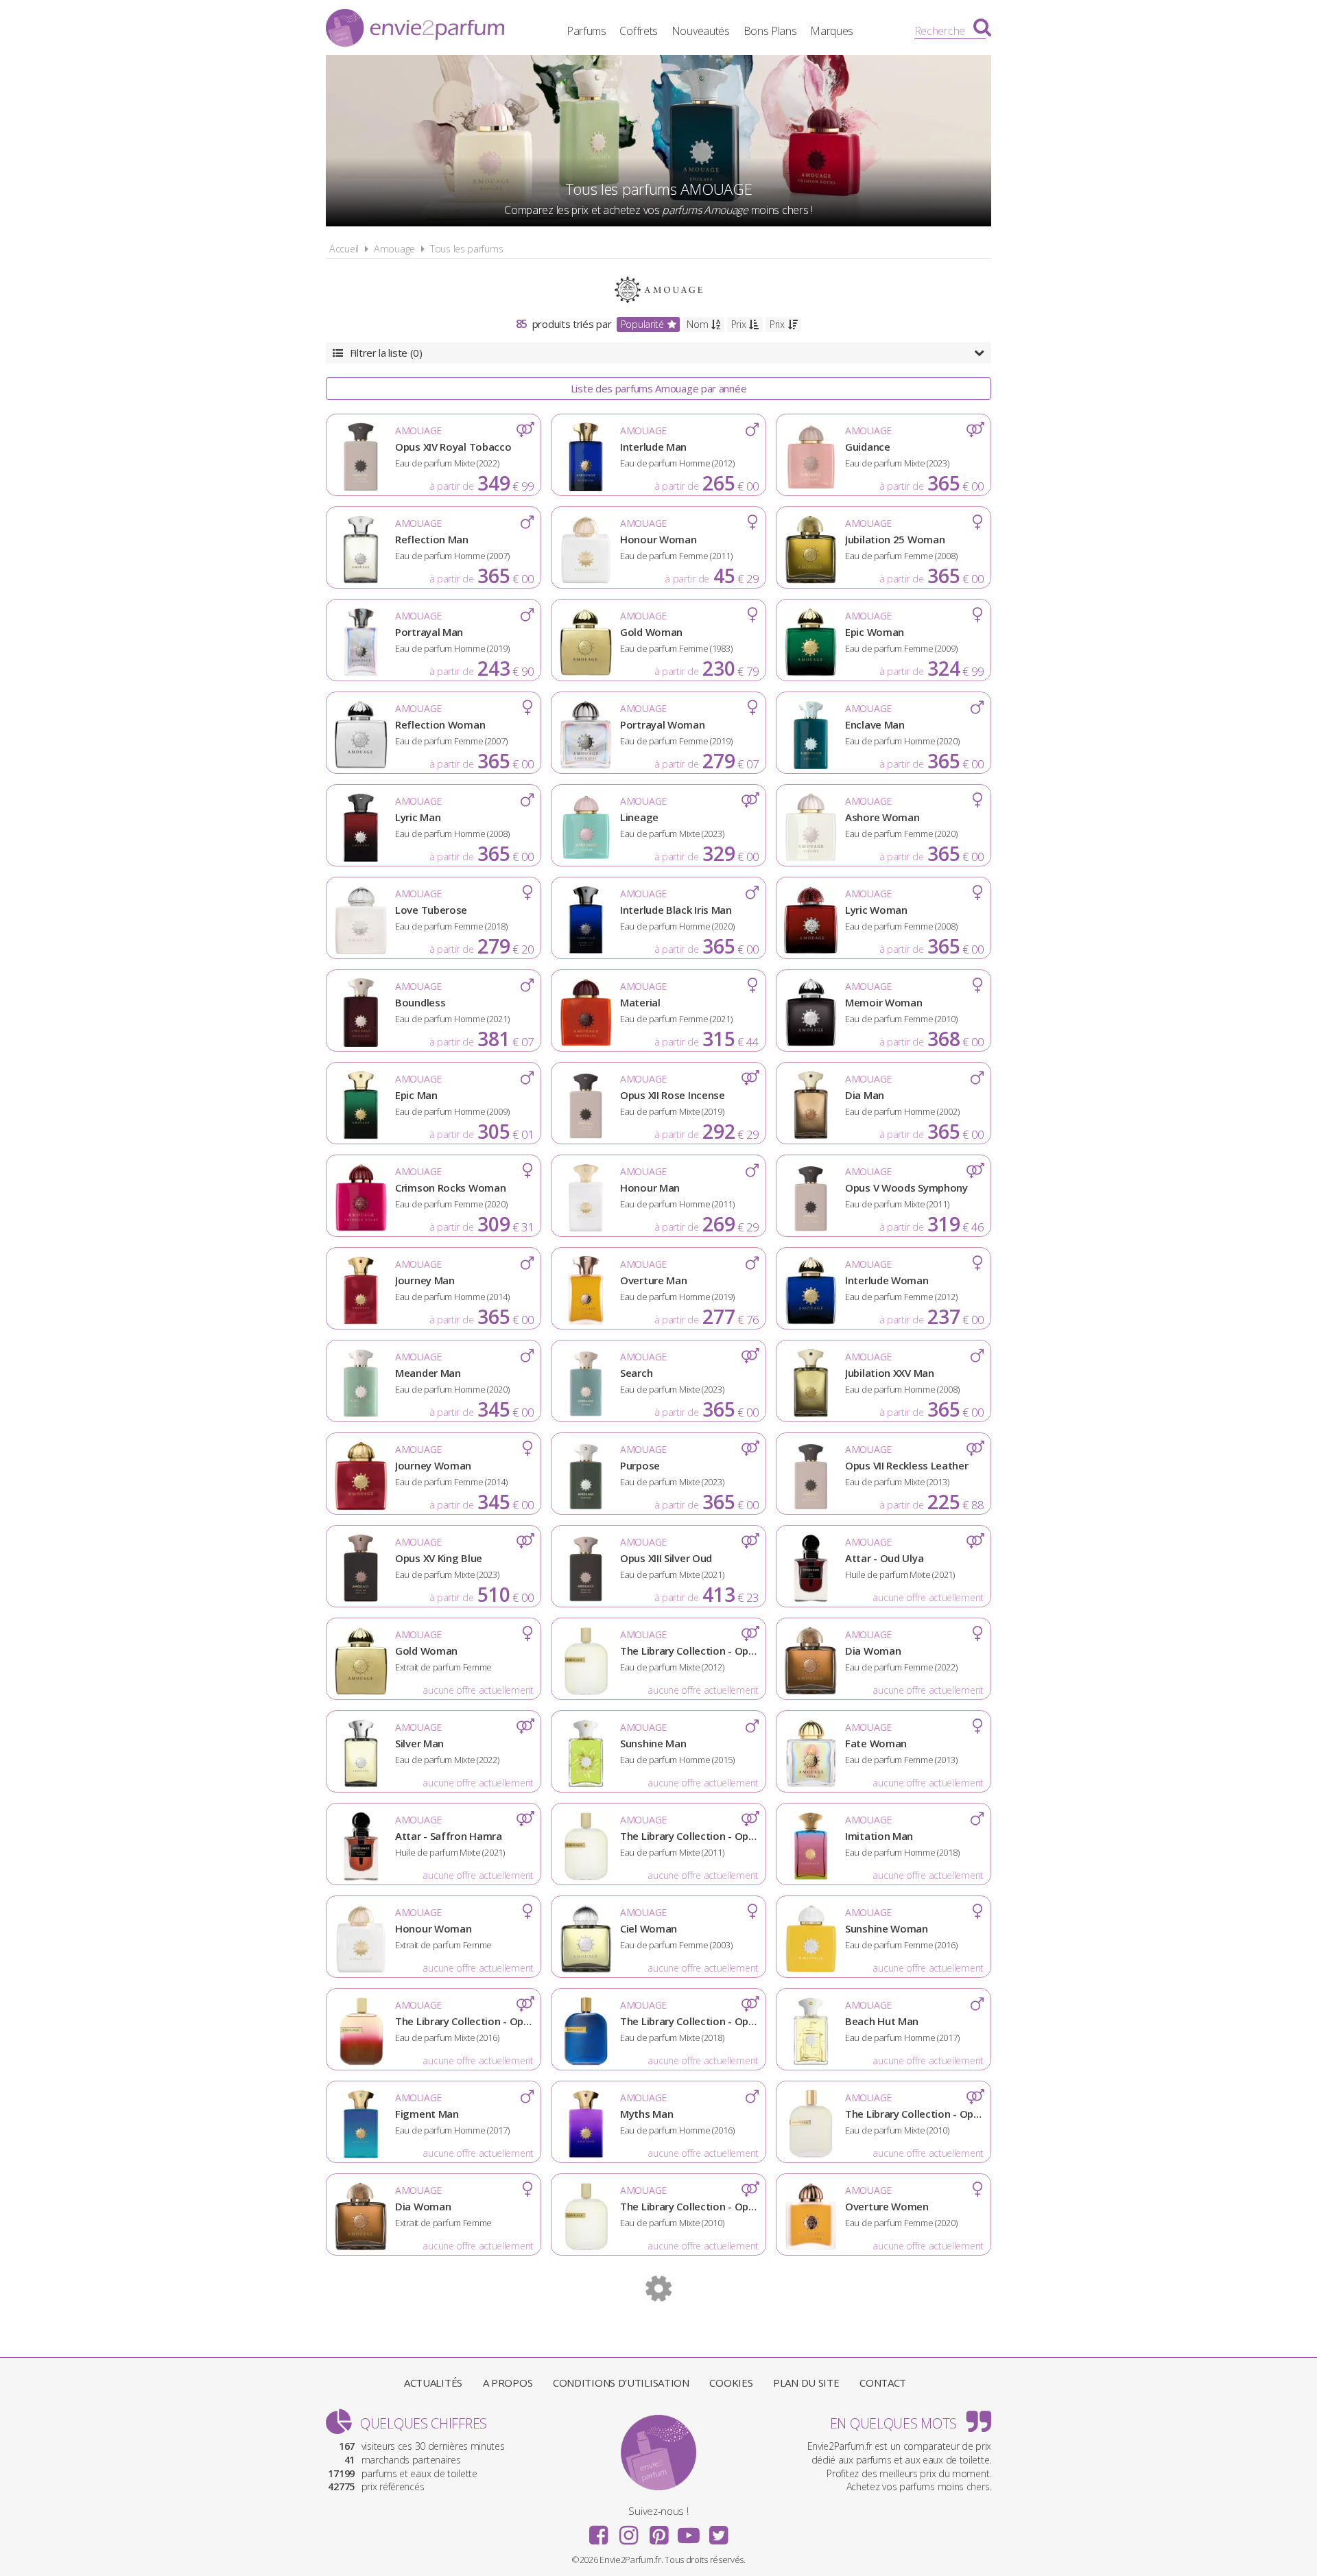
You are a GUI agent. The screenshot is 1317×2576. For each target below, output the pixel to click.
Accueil (344, 249)
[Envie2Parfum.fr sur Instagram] (628, 2531)
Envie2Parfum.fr (415, 29)
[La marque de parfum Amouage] (659, 288)
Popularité (642, 324)
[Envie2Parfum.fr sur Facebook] (599, 2531)
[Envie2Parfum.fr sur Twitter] (718, 2531)
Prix (739, 324)
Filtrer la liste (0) (386, 353)
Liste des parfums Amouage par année (659, 388)
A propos (508, 2383)
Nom (697, 324)
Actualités (433, 2383)
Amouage (394, 249)
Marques (832, 31)
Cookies (731, 2383)
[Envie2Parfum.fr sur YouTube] (689, 2531)
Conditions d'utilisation (621, 2383)
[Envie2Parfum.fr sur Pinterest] (658, 2531)
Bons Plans (770, 31)
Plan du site (806, 2383)
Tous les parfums (466, 249)
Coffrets (639, 31)
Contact (883, 2383)
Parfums (586, 31)
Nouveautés (701, 31)
